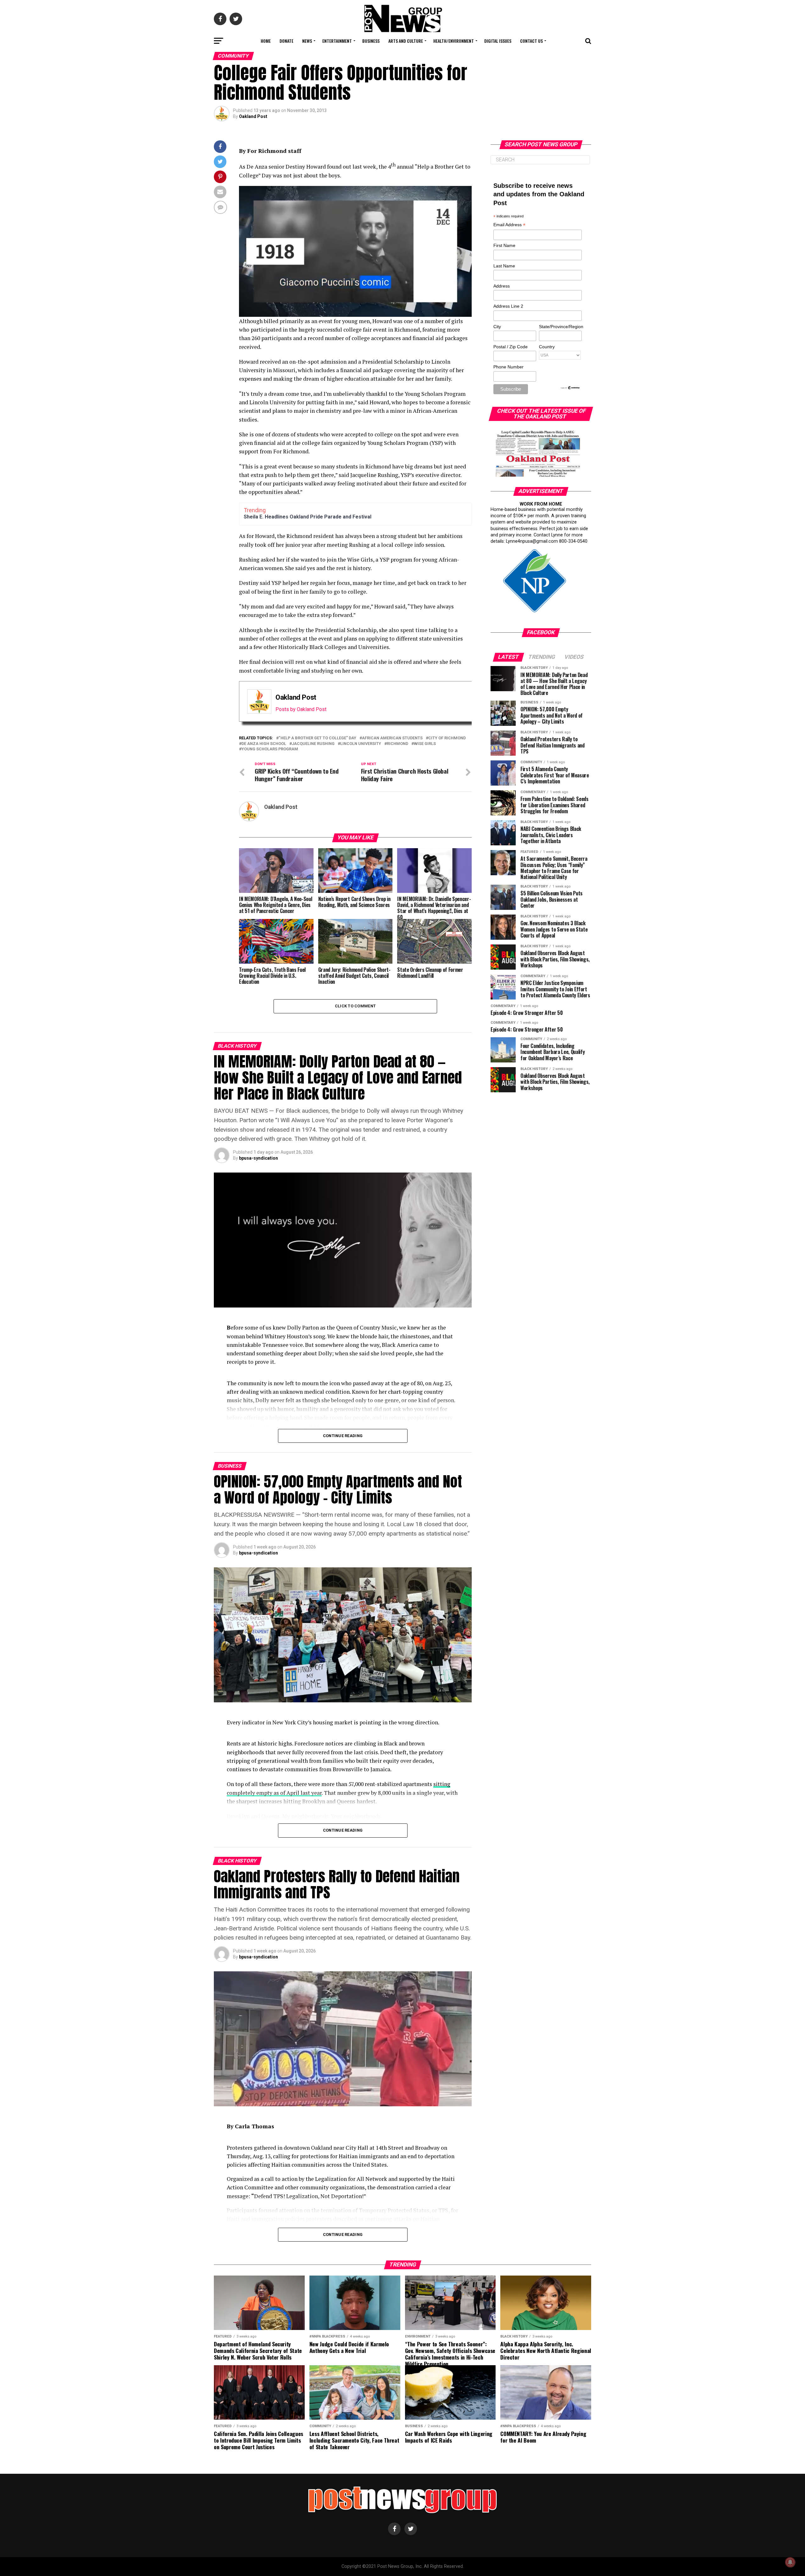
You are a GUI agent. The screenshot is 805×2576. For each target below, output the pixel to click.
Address (502, 286)
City (497, 327)
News (307, 41)
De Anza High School (264, 744)
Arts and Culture (406, 41)
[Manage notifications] (790, 2562)
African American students (392, 738)
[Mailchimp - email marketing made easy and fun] (570, 388)
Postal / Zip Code (511, 347)
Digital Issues (498, 41)
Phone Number (508, 367)
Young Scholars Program (270, 749)
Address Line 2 (508, 306)
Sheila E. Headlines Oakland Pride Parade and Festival (308, 517)
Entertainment (337, 41)
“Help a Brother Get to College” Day (317, 738)
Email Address (509, 225)
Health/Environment (454, 41)
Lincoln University (361, 744)
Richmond (397, 744)
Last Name (504, 266)
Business (371, 41)
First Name (504, 245)
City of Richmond (447, 738)
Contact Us (531, 41)
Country (547, 347)
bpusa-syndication (258, 1158)
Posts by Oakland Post (301, 709)
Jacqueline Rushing (313, 744)
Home (266, 41)
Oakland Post (253, 116)
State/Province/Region (560, 327)
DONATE (286, 41)
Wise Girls (425, 744)
